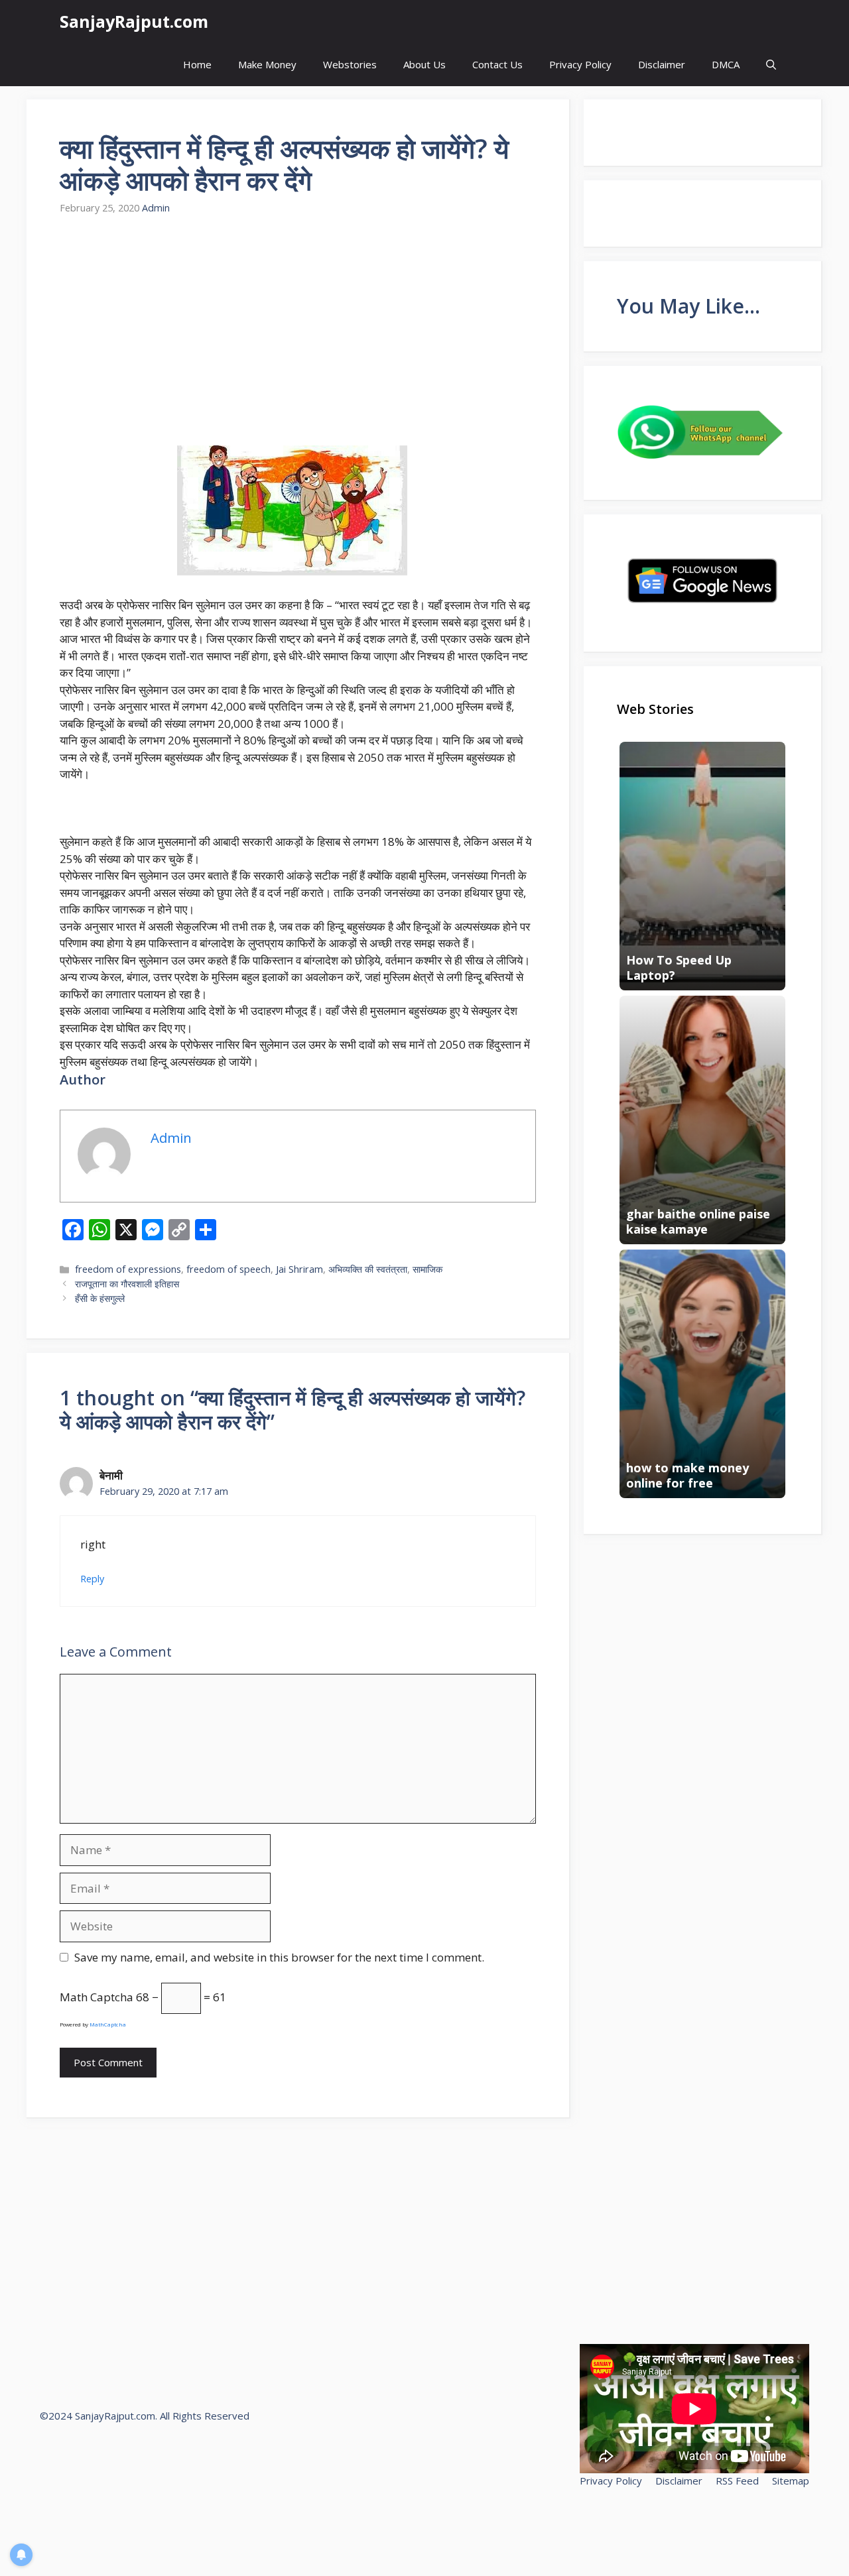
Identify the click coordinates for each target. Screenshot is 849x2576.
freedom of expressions (128, 1269)
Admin (156, 208)
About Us (424, 64)
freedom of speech (229, 1269)
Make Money (267, 64)
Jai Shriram (299, 1269)
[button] (771, 65)
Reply (92, 1579)
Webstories (350, 64)
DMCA (726, 64)
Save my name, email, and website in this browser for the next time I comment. (279, 1957)
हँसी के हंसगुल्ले (100, 1298)
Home (197, 64)
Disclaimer (662, 64)
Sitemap (791, 2481)
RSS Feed (737, 2481)
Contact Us (497, 64)
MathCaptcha (108, 2024)
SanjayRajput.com (134, 21)
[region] (172, 2480)
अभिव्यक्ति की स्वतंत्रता (368, 1269)
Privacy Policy (580, 64)
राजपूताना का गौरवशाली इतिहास (127, 1284)
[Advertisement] (298, 331)
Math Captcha (97, 1997)
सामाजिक (427, 1269)
